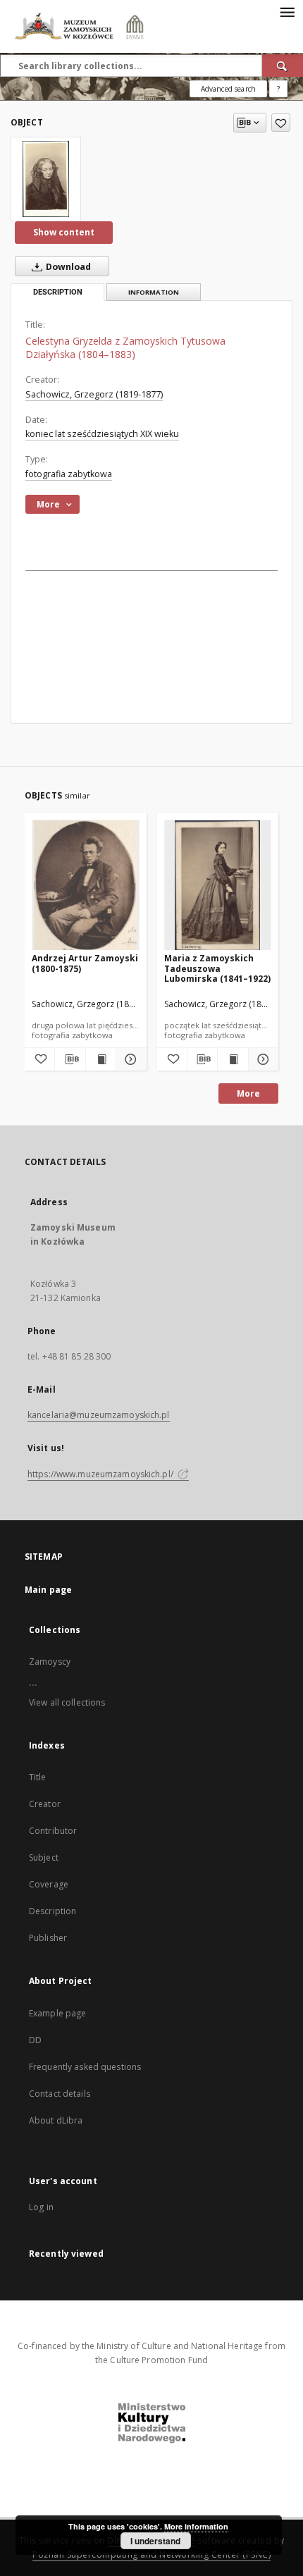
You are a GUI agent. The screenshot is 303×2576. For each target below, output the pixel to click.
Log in (41, 2207)
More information (196, 2526)
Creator (45, 1804)
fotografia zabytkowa (69, 474)
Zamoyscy (50, 1662)
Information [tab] (154, 292)
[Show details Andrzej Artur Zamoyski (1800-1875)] (129, 1059)
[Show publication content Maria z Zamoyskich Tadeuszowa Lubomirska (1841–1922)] (233, 1059)
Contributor (53, 1831)
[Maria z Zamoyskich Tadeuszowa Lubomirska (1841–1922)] (218, 886)
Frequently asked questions (85, 2067)
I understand (155, 2541)
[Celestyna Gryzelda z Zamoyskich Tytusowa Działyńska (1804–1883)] (46, 179)
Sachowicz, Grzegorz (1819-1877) (94, 394)
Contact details (60, 2094)
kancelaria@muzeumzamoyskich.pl (99, 1415)
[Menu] (287, 11)
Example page (57, 2013)
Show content (64, 232)
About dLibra (56, 2120)
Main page (48, 1590)
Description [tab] (58, 292)
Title (38, 1777)
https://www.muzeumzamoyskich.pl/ (101, 1474)
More (248, 1093)
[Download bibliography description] (70, 1059)
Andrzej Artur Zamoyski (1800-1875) (85, 963)
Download (67, 267)
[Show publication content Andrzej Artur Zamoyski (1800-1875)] (101, 1059)
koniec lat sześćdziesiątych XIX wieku (102, 434)
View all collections (67, 1702)
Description (52, 1911)
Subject (44, 1857)
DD (35, 2040)
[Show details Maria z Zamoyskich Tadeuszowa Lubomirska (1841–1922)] (261, 1059)
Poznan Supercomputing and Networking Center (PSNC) (151, 2555)
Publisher (48, 1938)
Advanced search (228, 89)
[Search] (283, 66)
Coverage (49, 1884)
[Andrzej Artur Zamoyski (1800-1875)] (86, 886)
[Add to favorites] (281, 123)
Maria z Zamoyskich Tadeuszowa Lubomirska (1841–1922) (217, 968)
